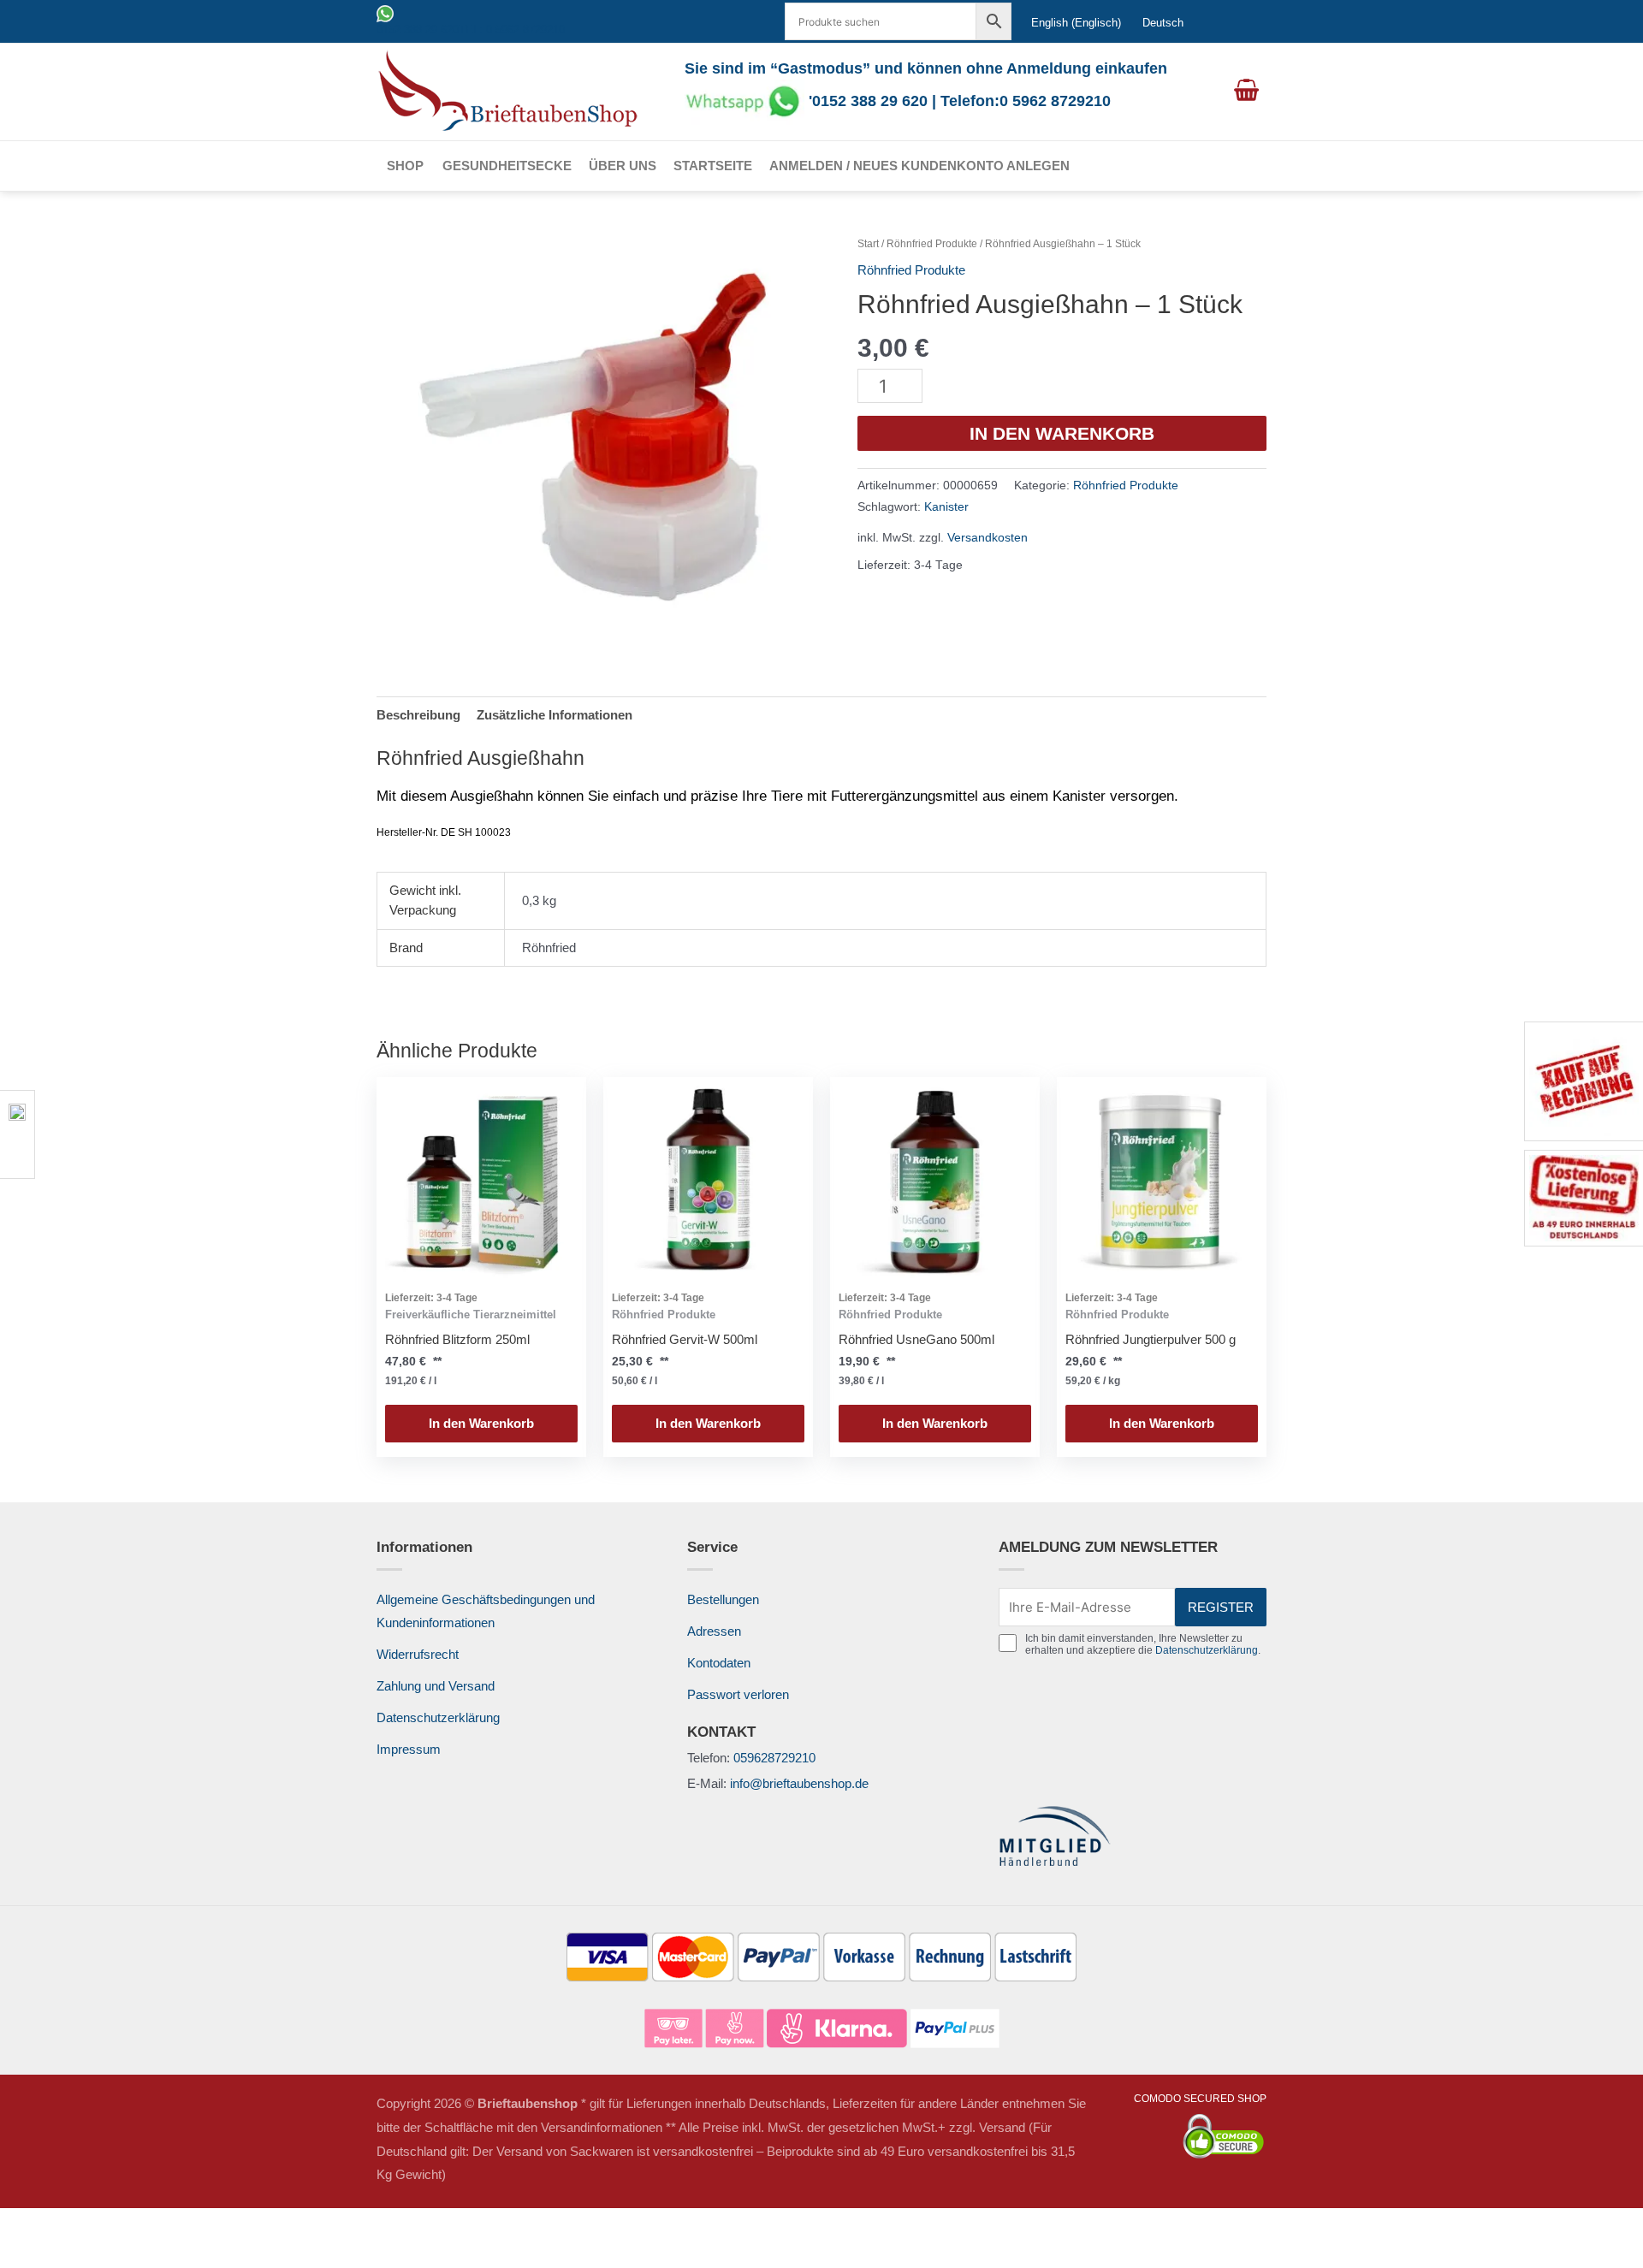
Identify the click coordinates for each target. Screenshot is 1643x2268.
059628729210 (774, 1758)
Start (868, 244)
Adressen (714, 1631)
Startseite (713, 166)
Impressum (409, 1749)
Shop (405, 166)
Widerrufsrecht (418, 1654)
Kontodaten (719, 1663)
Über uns (623, 166)
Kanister (946, 507)
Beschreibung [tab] (418, 715)
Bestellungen (723, 1599)
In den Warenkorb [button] (481, 1423)
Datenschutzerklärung (438, 1717)
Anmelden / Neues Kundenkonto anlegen (919, 166)
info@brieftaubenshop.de (799, 1783)
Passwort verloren (738, 1694)
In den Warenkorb (1062, 433)
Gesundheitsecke (507, 166)
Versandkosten (988, 538)
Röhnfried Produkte (932, 244)
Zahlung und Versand (436, 1686)
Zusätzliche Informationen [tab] (555, 715)
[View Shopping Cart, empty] (1246, 92)
